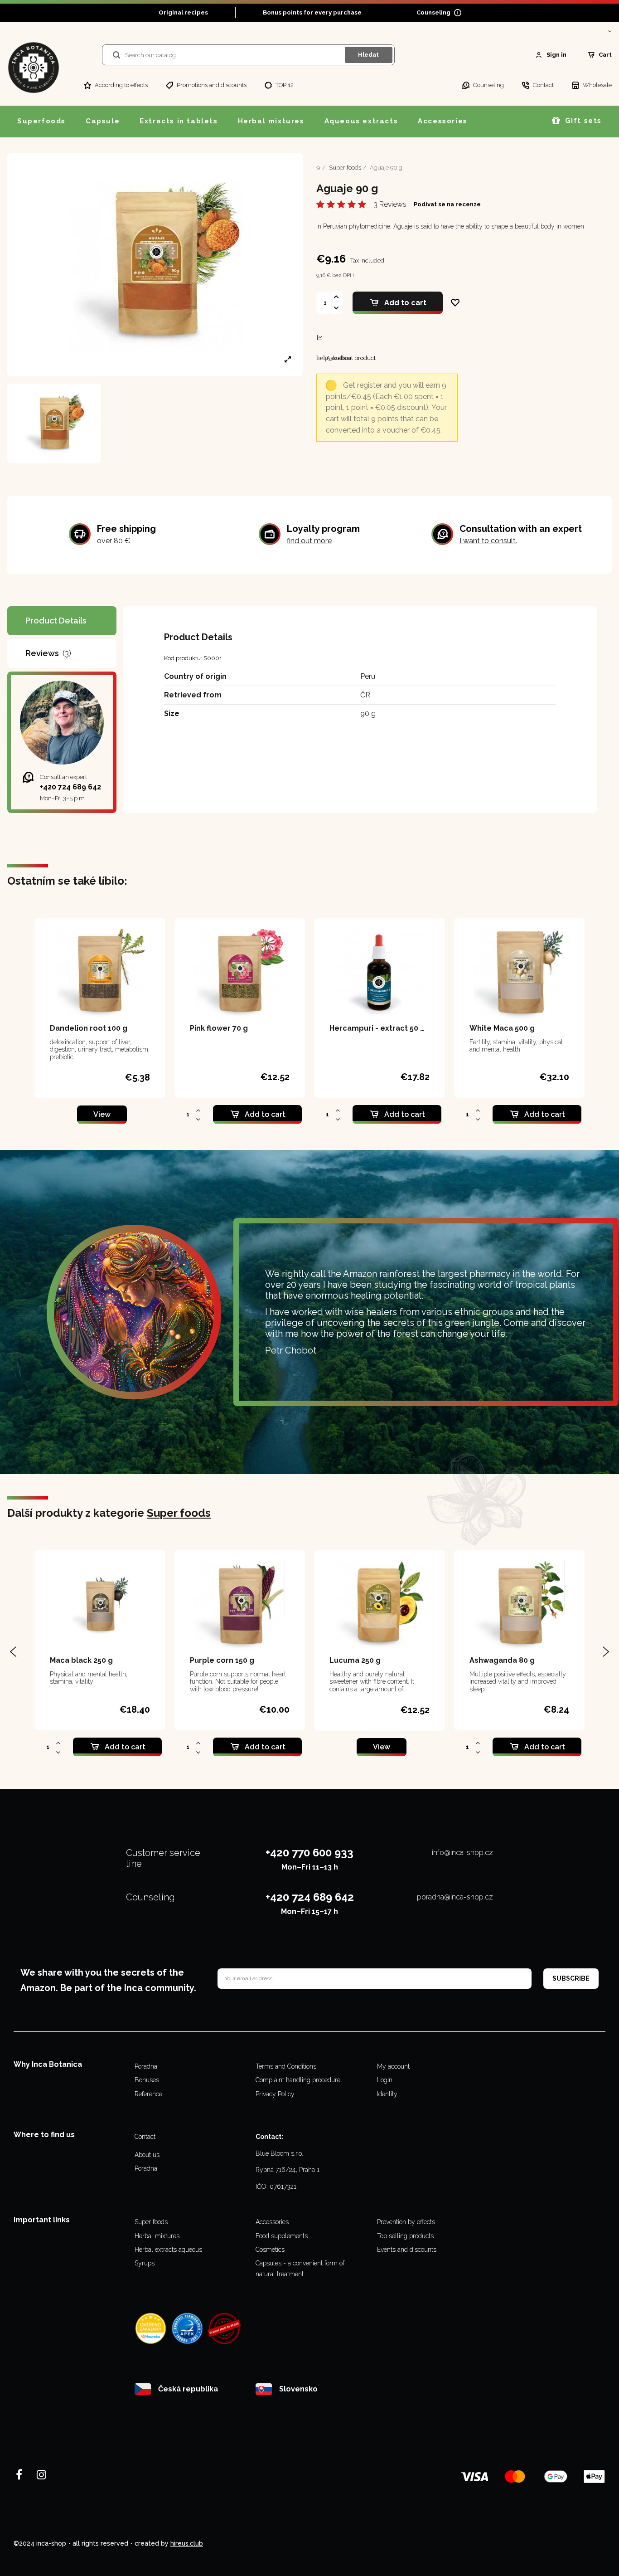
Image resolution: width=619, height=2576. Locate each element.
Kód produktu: (183, 658)
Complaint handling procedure (298, 2080)
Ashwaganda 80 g (502, 1660)
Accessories (272, 2222)
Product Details (56, 621)
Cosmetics (270, 2250)
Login (385, 2080)
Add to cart (405, 303)
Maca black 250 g (81, 1660)
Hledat (368, 55)
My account (393, 2066)
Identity (387, 2094)
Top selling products (405, 2236)
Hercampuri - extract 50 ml (380, 1028)
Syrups (145, 2263)
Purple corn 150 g (222, 1660)
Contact (145, 2137)
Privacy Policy (275, 2094)
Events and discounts (407, 2250)
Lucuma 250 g (355, 1660)
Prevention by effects (406, 2222)
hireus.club (187, 2543)
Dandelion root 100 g (89, 1028)
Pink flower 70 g (219, 1028)
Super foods (179, 1513)
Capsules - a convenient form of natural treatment (300, 2269)
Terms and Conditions (286, 2066)
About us (147, 2155)
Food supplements (282, 2236)
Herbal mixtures (157, 2236)
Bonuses (147, 2080)
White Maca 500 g (502, 1028)
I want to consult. (488, 541)
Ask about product (346, 358)
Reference (148, 2094)
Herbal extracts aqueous (168, 2250)
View (102, 1114)
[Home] (318, 168)
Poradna (146, 2066)
